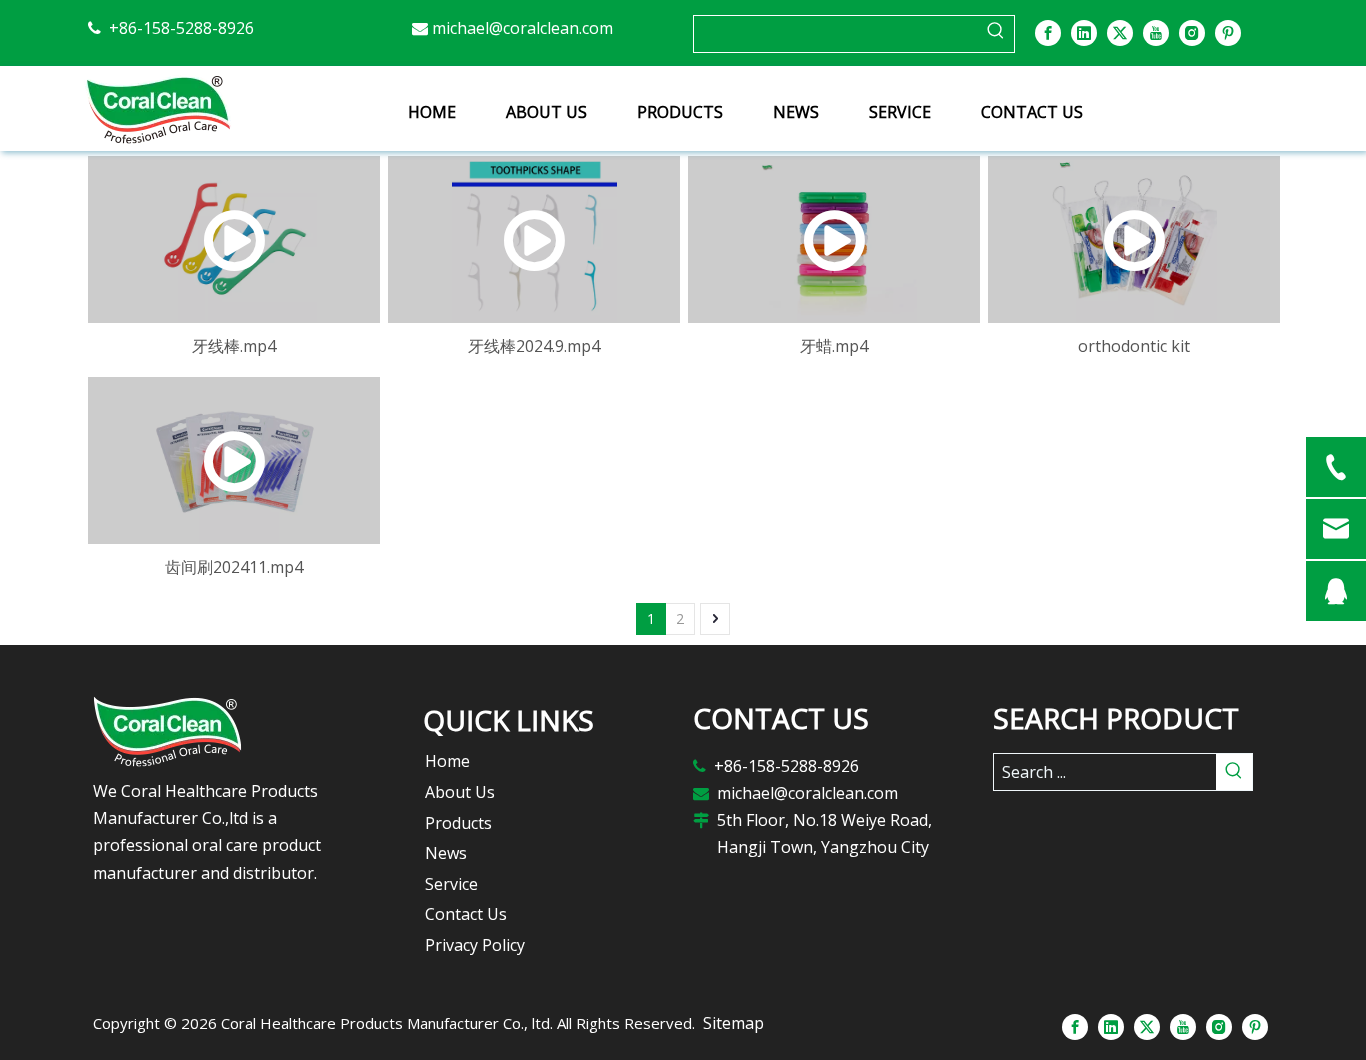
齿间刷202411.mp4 (234, 567)
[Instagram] (1192, 32)
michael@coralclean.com (522, 28)
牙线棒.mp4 (234, 346)
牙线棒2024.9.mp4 (534, 346)
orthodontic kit (1134, 346)
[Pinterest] (1228, 32)
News (446, 853)
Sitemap (733, 1023)
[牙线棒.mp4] (234, 239)
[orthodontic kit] (1134, 239)
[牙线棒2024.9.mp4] (534, 239)
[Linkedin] (1084, 32)
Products (458, 823)
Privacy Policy (475, 945)
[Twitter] (1120, 32)
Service (451, 884)
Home (447, 761)
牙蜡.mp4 (834, 346)
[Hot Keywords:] (996, 34)
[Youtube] (1156, 32)
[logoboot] (218, 731)
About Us (460, 792)
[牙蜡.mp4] (834, 239)
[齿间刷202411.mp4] (234, 460)
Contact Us (466, 914)
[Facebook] (1048, 32)
